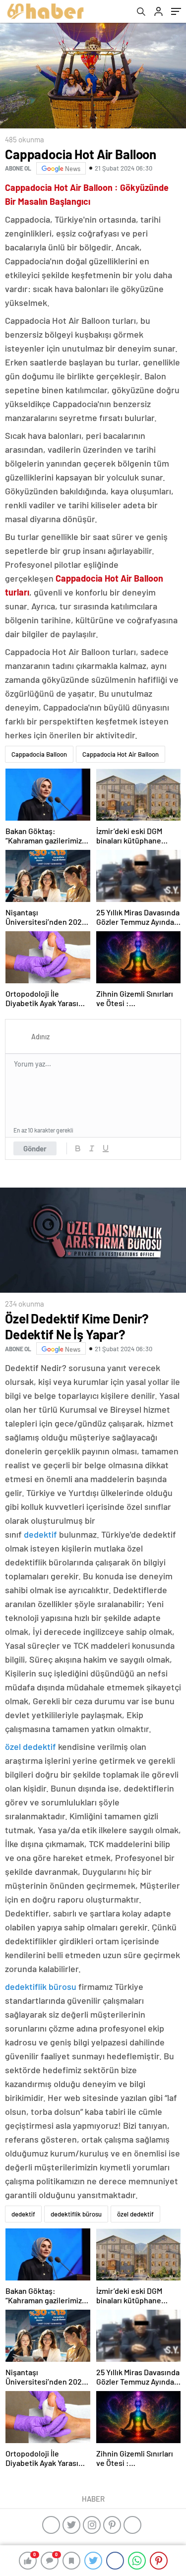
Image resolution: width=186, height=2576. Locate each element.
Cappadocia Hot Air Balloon (121, 754)
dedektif (40, 1534)
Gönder (35, 1148)
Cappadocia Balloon (39, 754)
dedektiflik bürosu (41, 1986)
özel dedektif (31, 1746)
